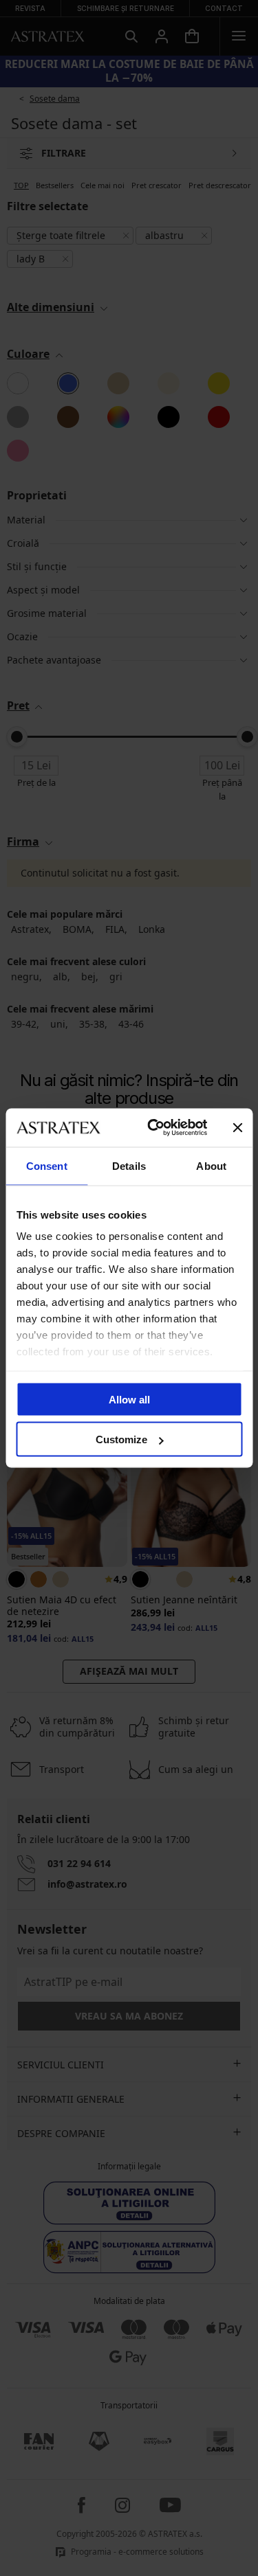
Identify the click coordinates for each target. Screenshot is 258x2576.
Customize (121, 1439)
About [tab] (211, 1165)
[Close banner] (237, 1127)
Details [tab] (129, 1165)
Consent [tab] (47, 1165)
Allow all (129, 1399)
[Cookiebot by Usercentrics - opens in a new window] (154, 1128)
